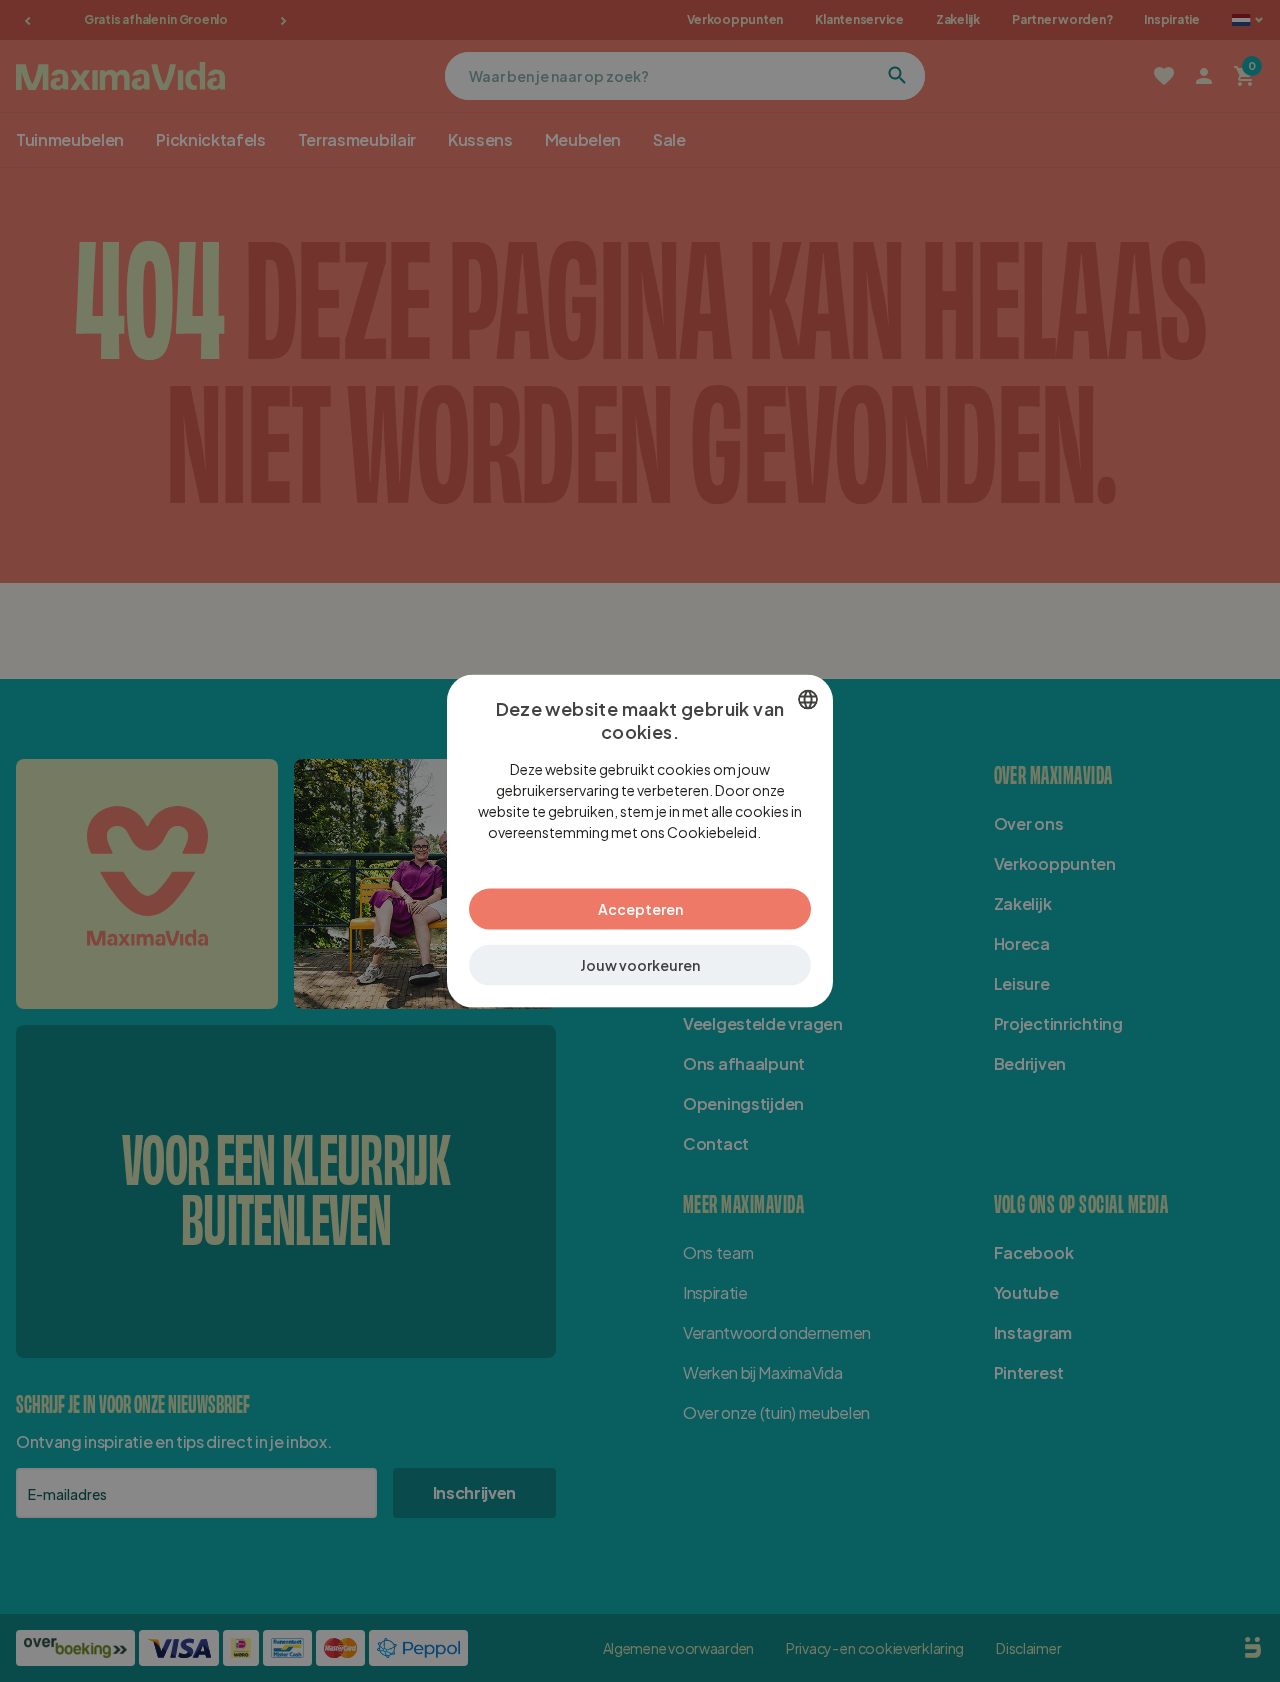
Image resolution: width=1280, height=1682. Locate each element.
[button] (640, 964)
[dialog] (640, 841)
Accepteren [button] (640, 908)
